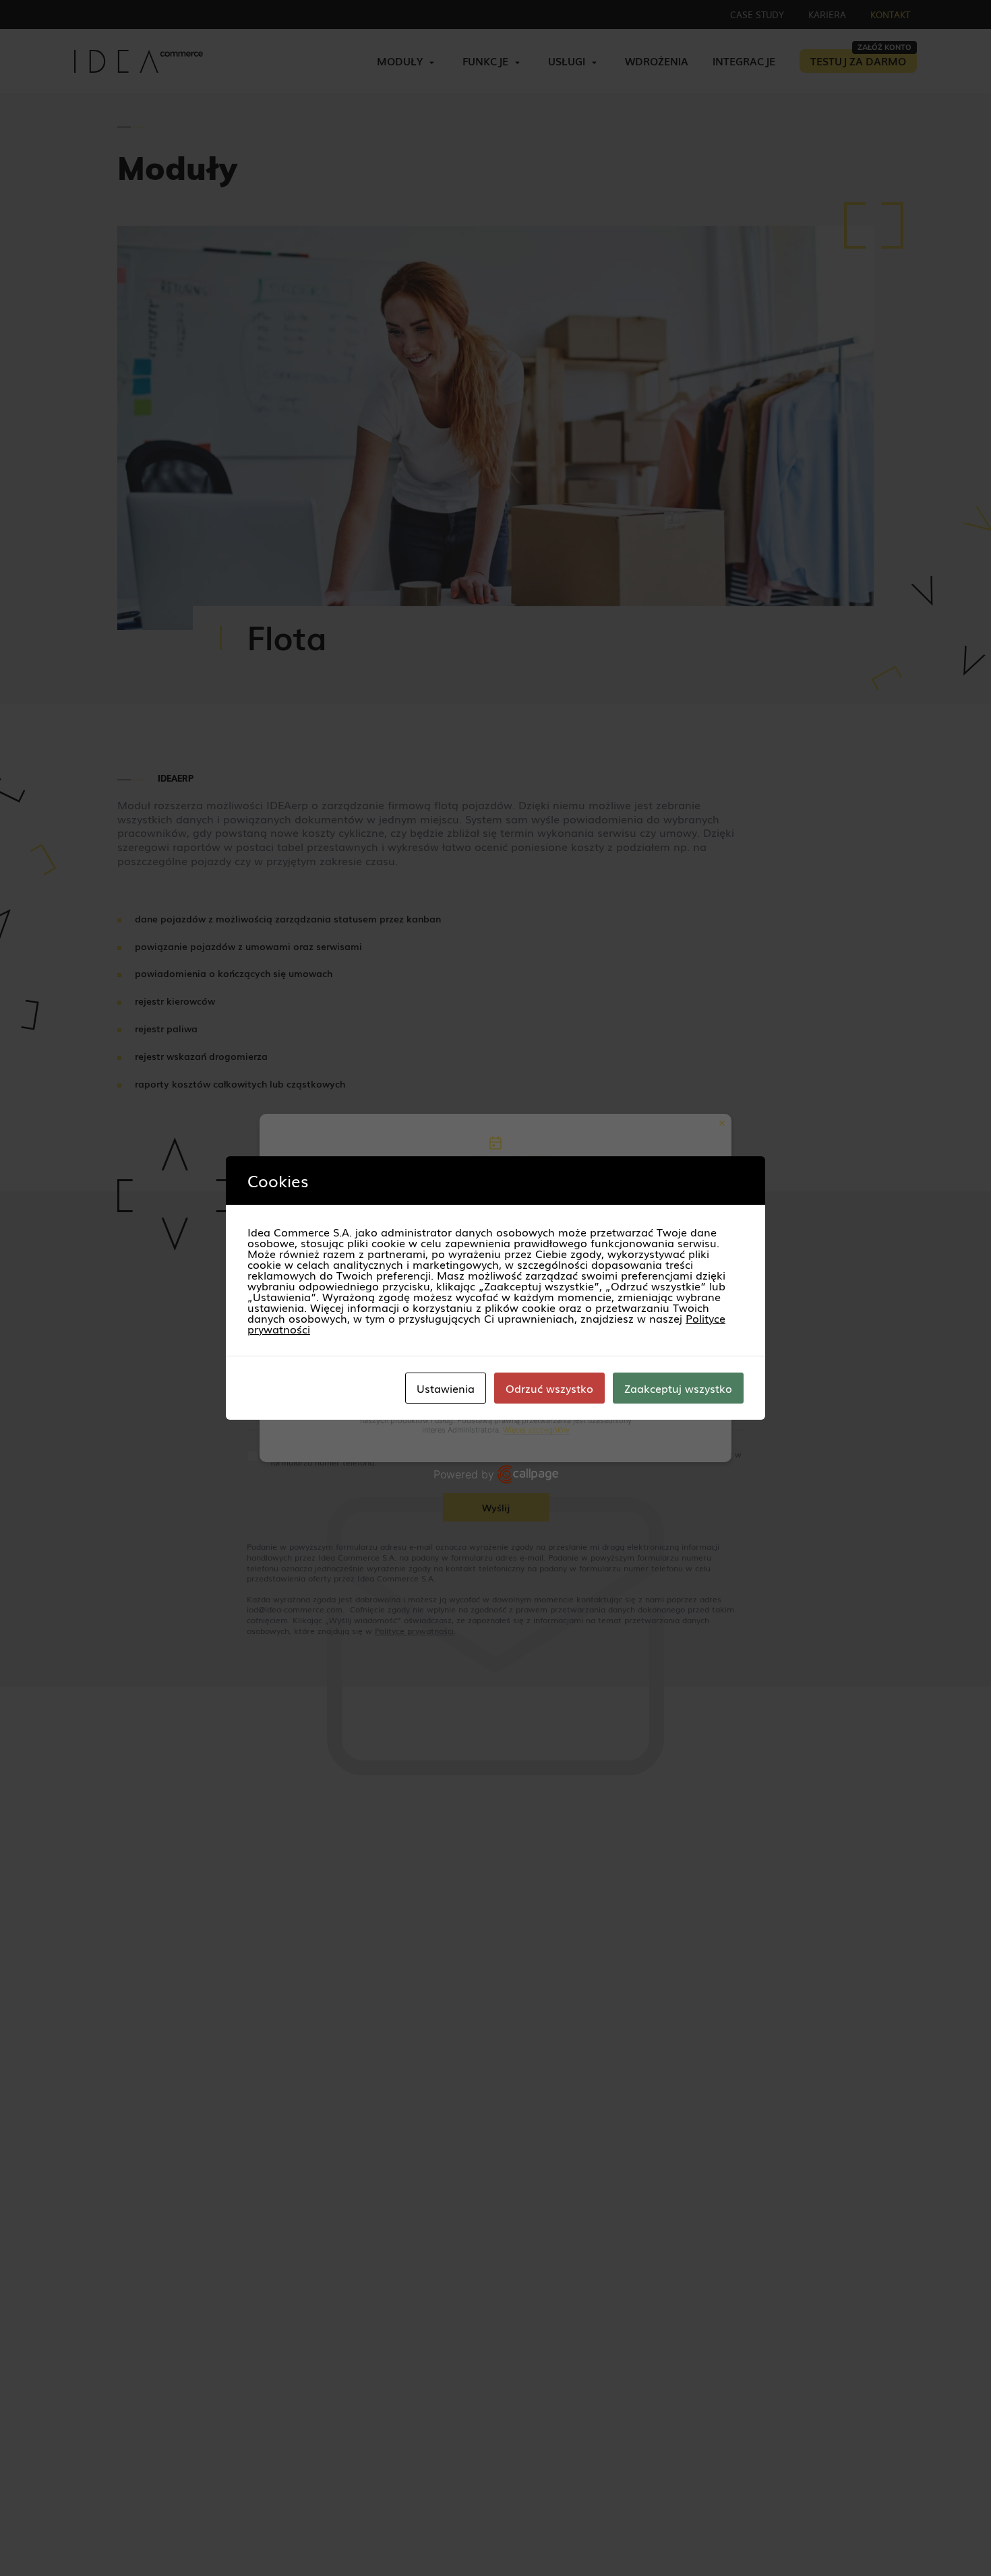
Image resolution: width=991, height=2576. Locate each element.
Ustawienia (446, 1388)
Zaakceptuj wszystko (678, 1388)
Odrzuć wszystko (549, 1388)
